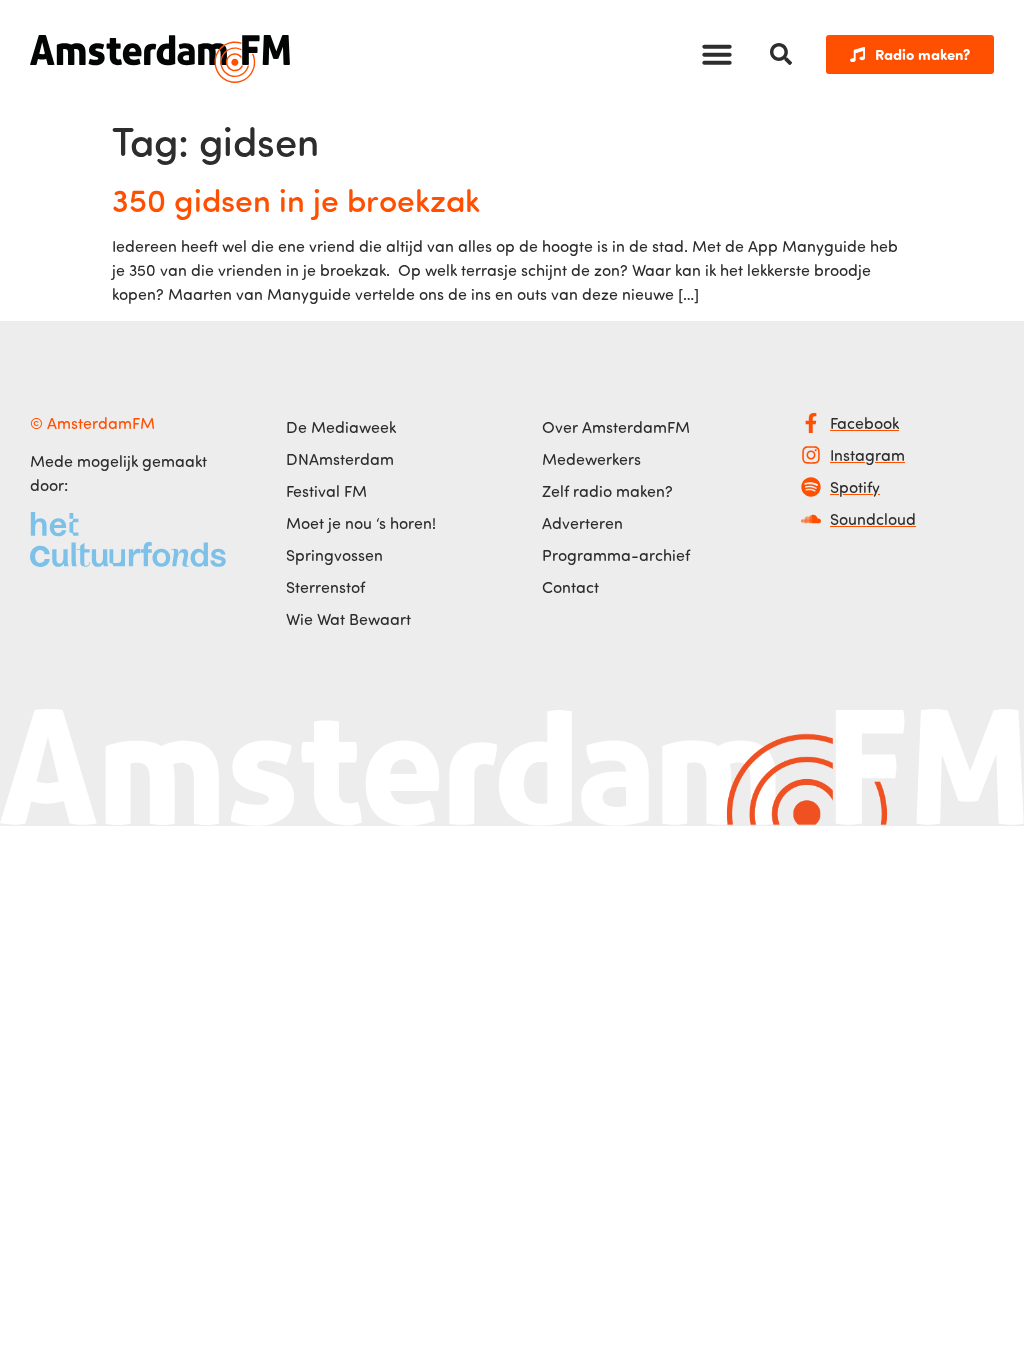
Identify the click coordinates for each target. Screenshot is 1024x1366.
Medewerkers (591, 459)
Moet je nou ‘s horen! (361, 523)
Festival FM (326, 491)
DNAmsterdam (340, 459)
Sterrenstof (325, 587)
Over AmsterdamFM (616, 427)
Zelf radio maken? (607, 491)
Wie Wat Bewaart (348, 619)
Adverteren (582, 523)
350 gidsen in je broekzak (296, 199)
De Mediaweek (341, 427)
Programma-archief (616, 555)
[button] (717, 54)
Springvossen (334, 555)
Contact (570, 587)
